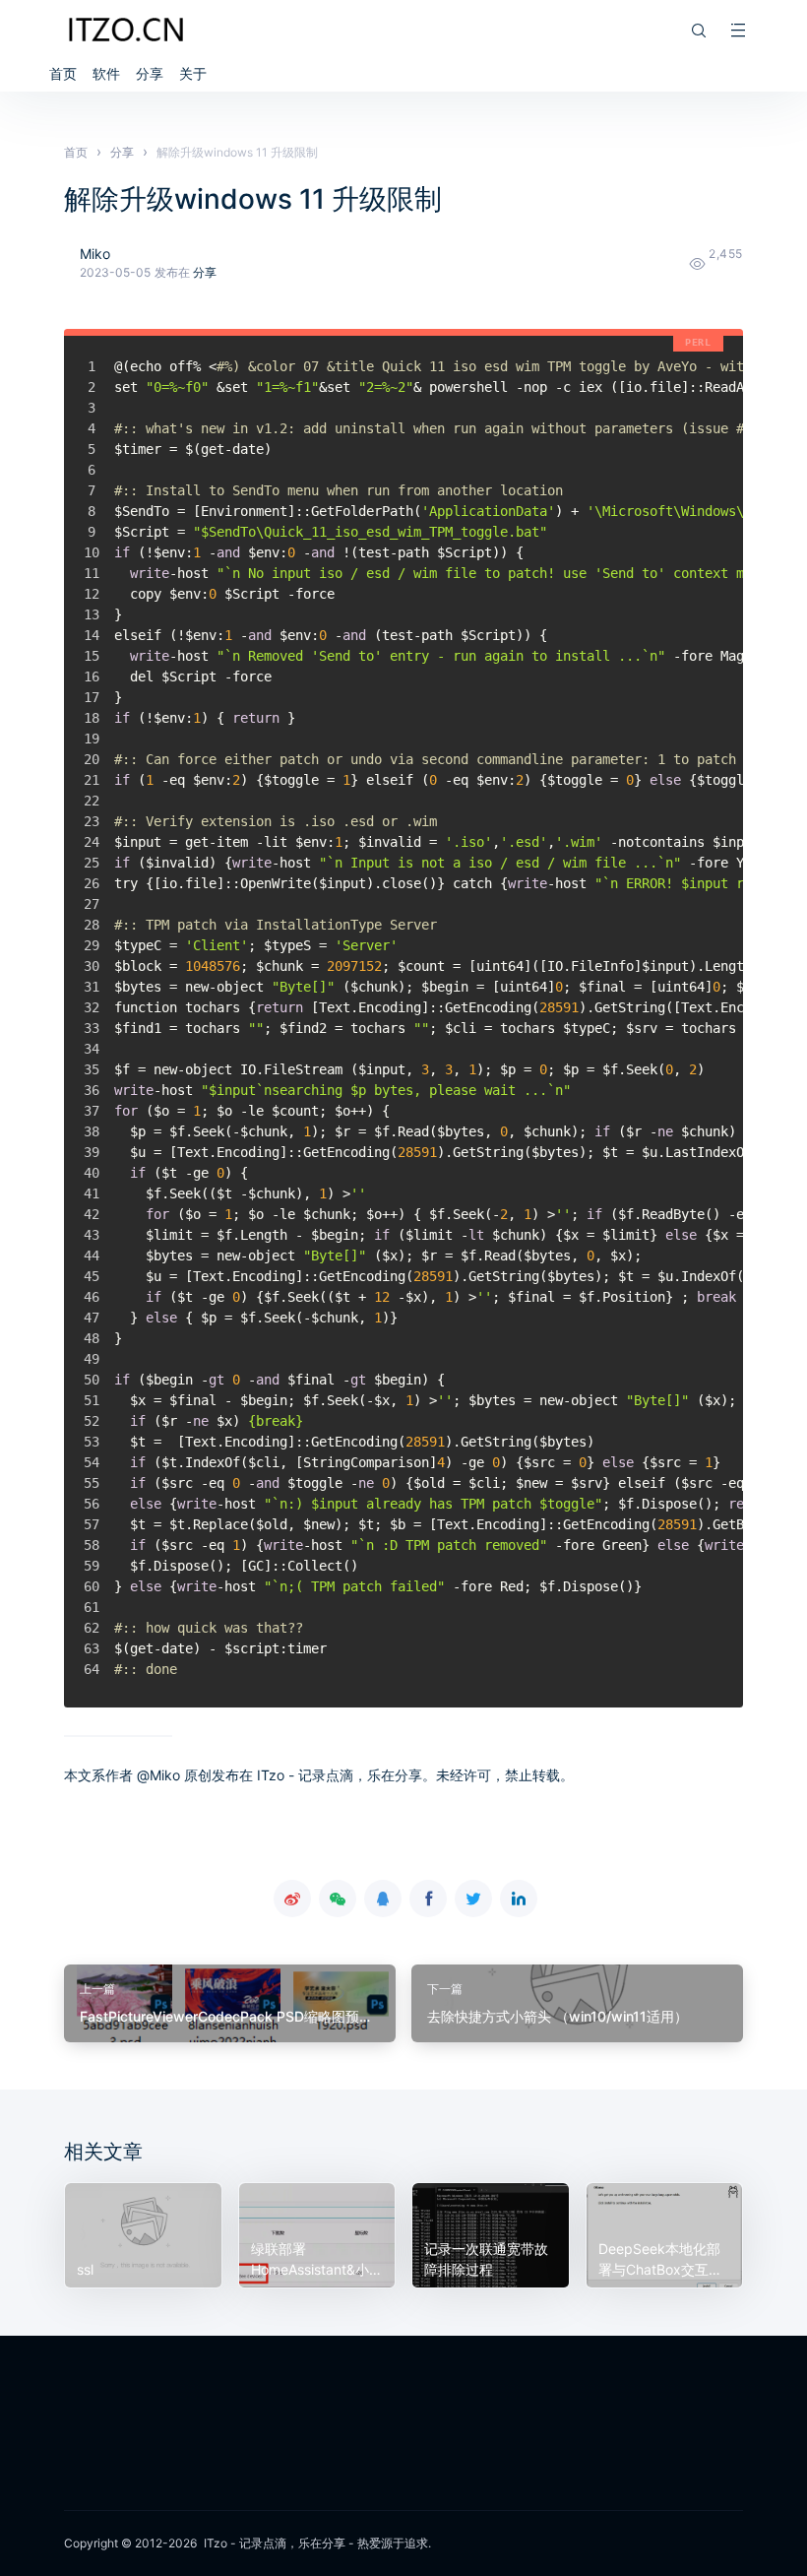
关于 (193, 73)
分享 (150, 73)
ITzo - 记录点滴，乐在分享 (275, 2543)
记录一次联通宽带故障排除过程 (486, 2259)
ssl (85, 2269)
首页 (63, 73)
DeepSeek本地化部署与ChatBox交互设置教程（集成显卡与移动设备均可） (660, 2260)
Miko (95, 254)
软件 (106, 73)
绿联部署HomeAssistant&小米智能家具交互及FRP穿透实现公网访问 (317, 2260)
